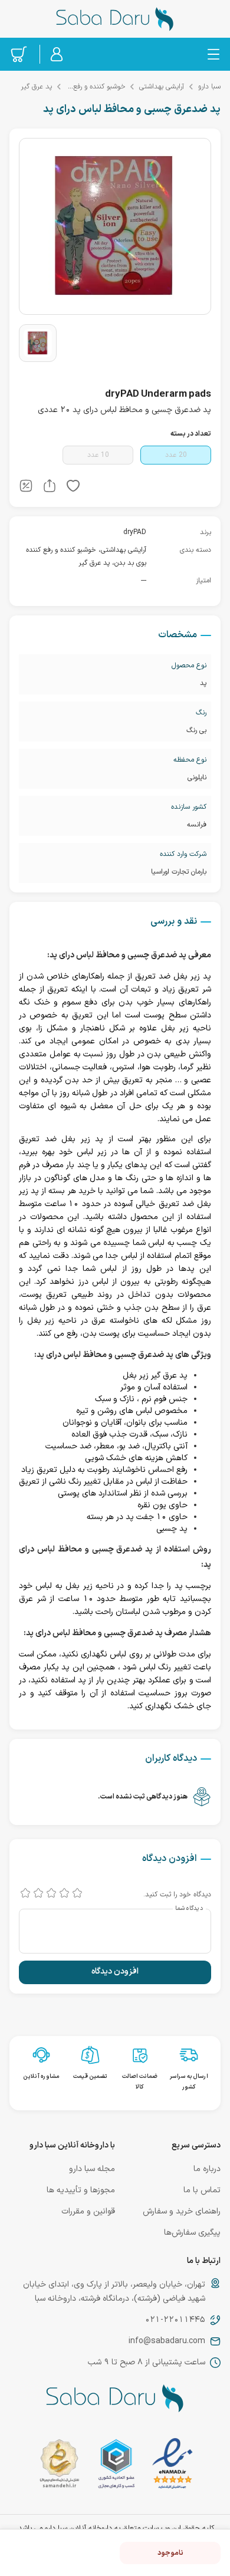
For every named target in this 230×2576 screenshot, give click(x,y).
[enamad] (172, 2466)
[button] (73, 488)
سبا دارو (209, 87)
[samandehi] (59, 2466)
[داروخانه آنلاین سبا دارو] (115, 19)
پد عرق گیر (36, 87)
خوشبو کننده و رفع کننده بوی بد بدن (96, 87)
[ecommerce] (116, 2466)
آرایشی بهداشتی (162, 87)
